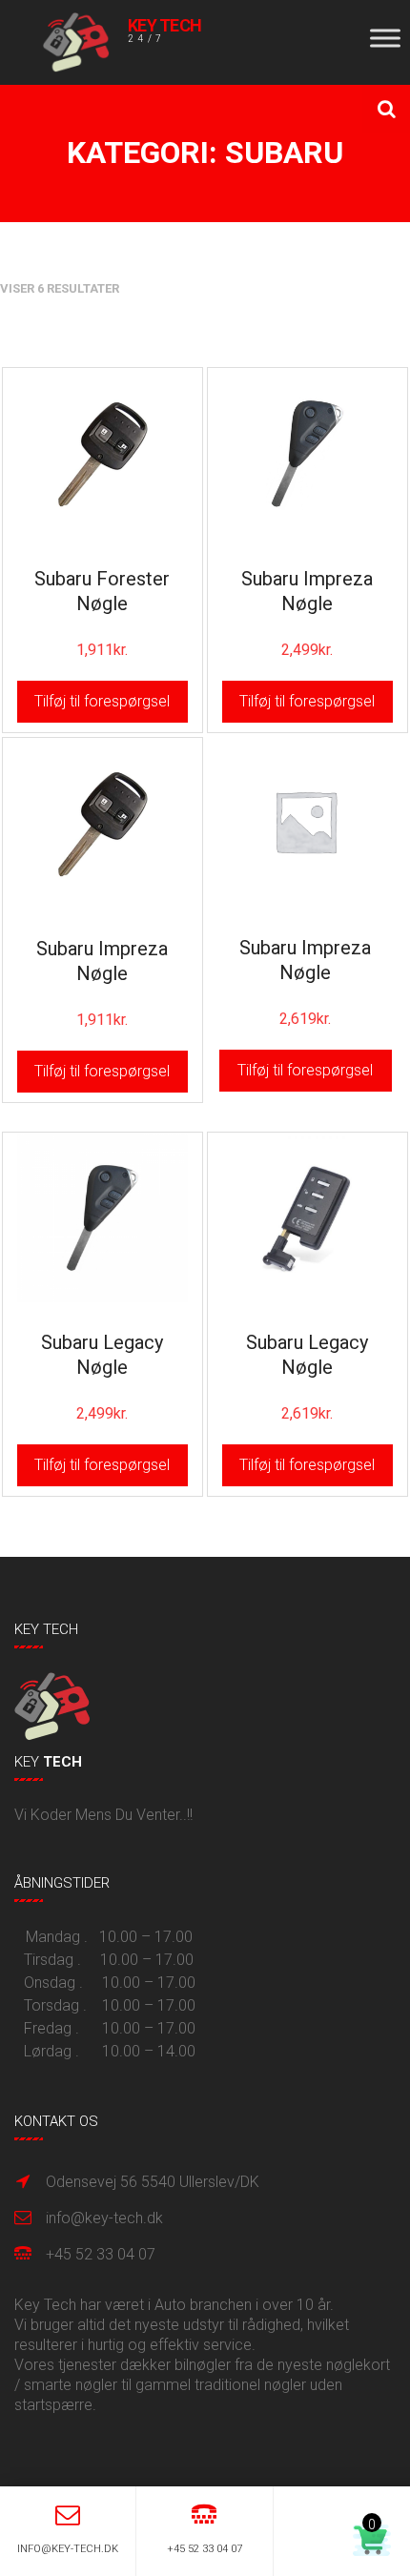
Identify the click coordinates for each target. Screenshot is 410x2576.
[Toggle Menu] (385, 38)
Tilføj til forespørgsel (102, 701)
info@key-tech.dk (104, 2218)
